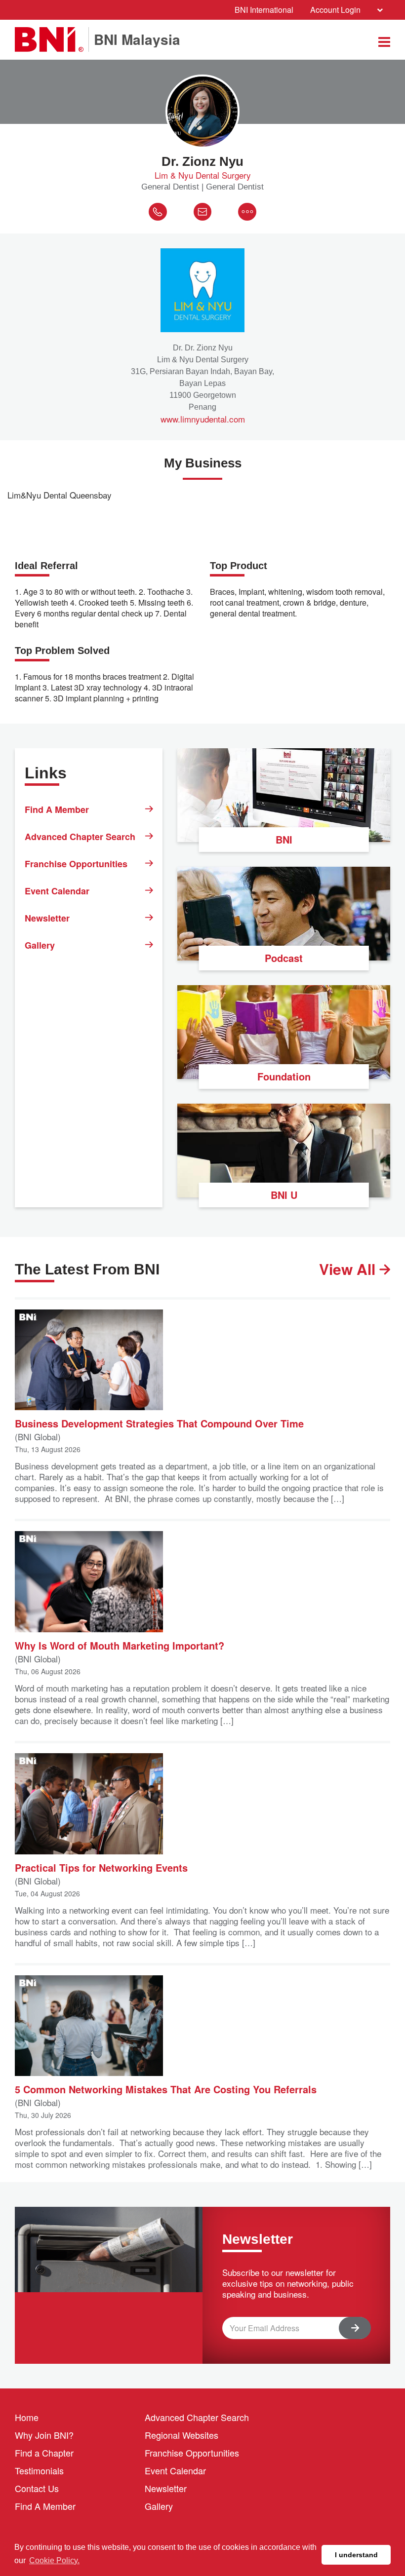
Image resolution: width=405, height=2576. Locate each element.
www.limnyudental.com (203, 419)
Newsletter (47, 918)
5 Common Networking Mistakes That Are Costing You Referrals (166, 2089)
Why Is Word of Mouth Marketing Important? (120, 1645)
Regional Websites (182, 2435)
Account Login (335, 10)
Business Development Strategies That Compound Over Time (159, 1423)
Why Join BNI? (44, 2435)
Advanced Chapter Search (80, 837)
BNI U (284, 1195)
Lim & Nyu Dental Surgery (203, 175)
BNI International (264, 10)
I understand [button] (356, 2555)
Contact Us (37, 2488)
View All (349, 1269)
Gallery (40, 945)
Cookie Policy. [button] (54, 2560)
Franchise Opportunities (76, 864)
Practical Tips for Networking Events (101, 1867)
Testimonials (39, 2470)
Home (27, 2417)
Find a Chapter (44, 2453)
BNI (284, 839)
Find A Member (57, 809)
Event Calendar (57, 891)
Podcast (284, 958)
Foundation (284, 1076)
